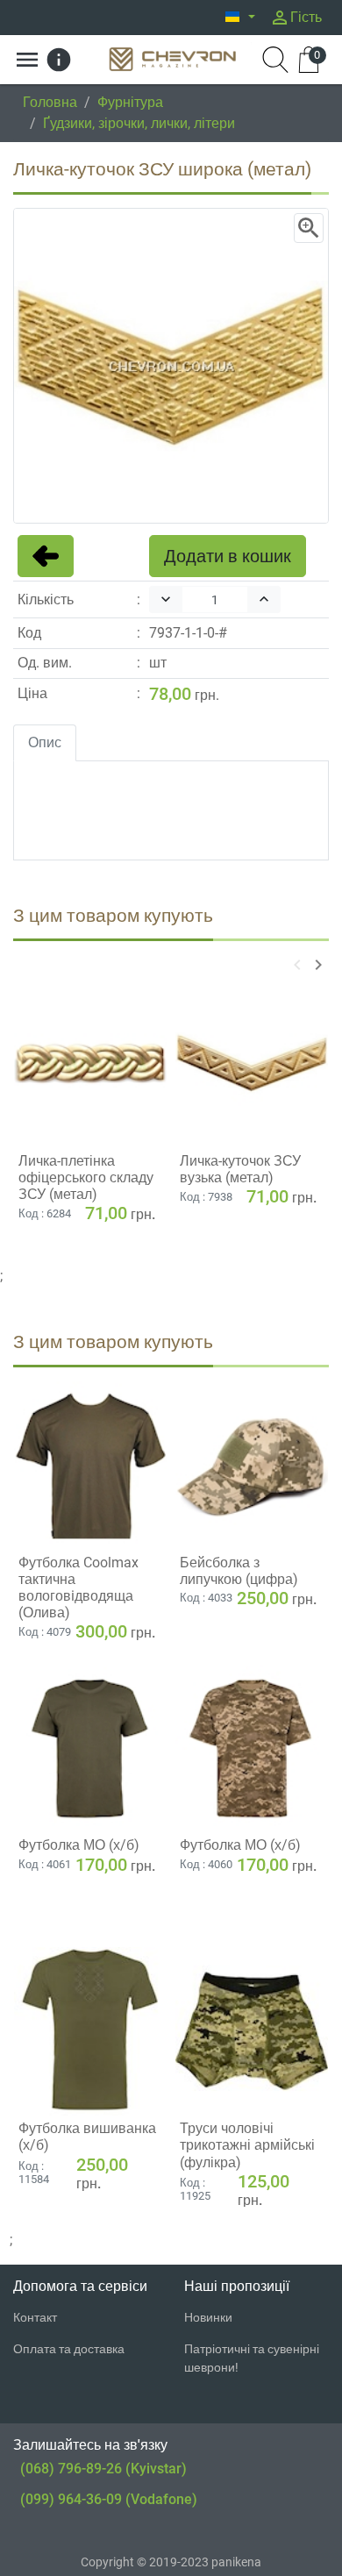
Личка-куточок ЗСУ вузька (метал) (240, 1169)
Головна (50, 102)
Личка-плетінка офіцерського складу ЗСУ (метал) (86, 1177)
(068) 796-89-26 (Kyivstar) (103, 2469)
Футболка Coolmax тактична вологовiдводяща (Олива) (78, 1588)
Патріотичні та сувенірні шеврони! (252, 2358)
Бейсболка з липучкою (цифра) (239, 1571)
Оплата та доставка (69, 2349)
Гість (296, 18)
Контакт (35, 2317)
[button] (240, 18)
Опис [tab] (45, 742)
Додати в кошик (228, 556)
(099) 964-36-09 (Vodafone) (109, 2499)
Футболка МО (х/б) (79, 1845)
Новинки (208, 2317)
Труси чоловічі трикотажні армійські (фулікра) (247, 2145)
